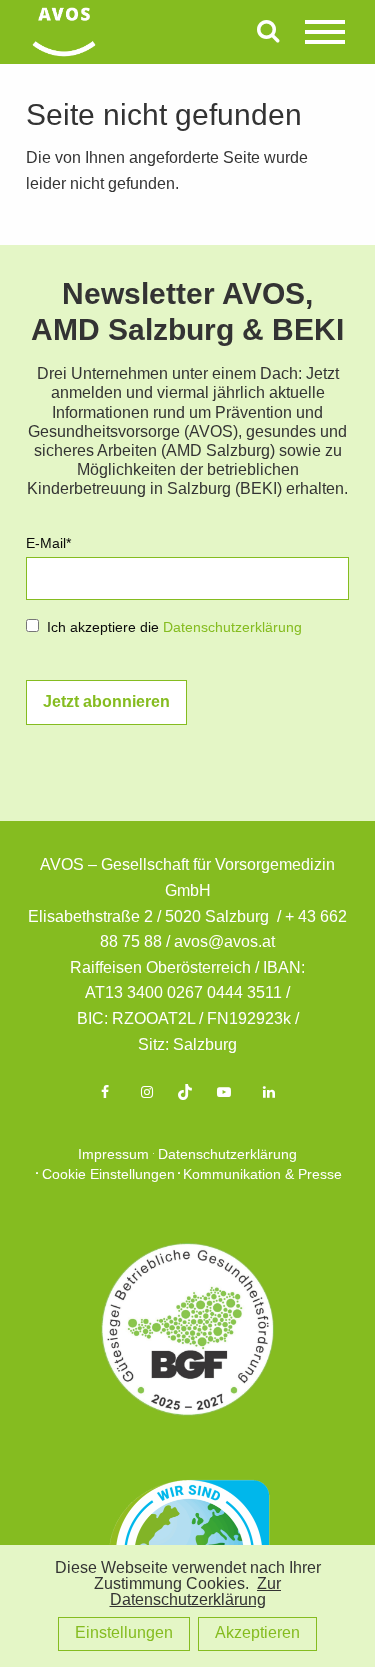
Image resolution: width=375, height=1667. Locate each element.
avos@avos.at (224, 942)
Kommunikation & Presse (262, 1175)
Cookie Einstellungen (108, 1175)
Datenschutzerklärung (232, 628)
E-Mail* (48, 544)
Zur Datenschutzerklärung (196, 1592)
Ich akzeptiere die (174, 628)
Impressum (113, 1155)
